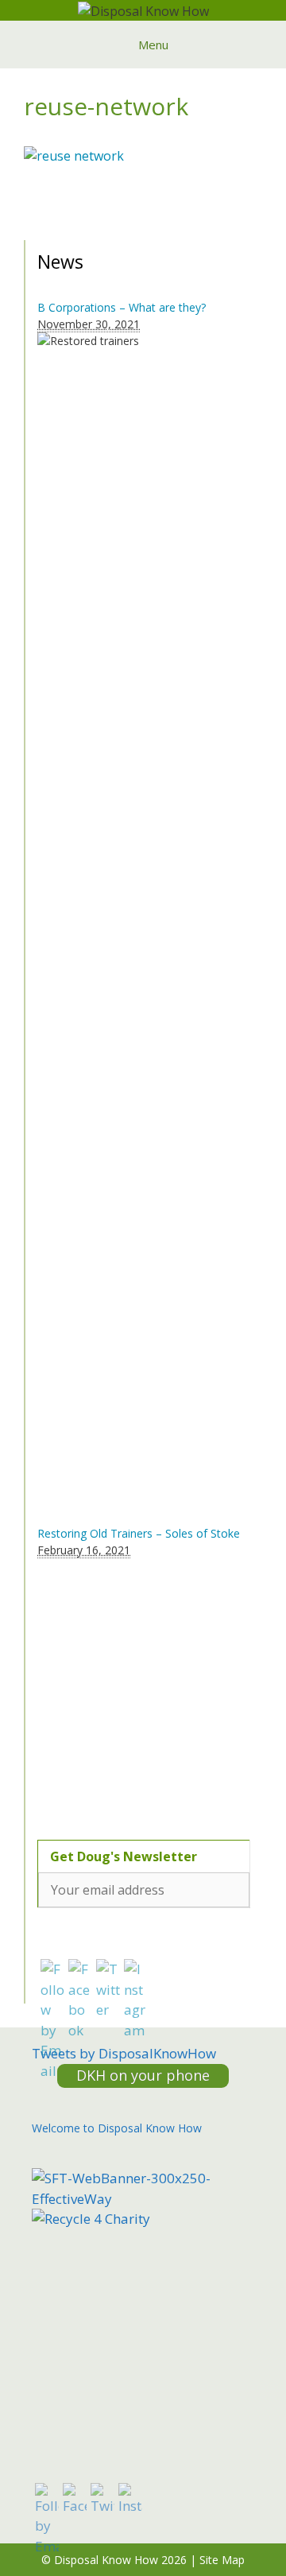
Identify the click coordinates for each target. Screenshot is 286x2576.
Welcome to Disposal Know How (117, 2128)
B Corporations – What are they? (122, 307)
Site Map (222, 2560)
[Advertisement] (137, 1690)
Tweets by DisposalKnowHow (124, 2053)
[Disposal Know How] (143, 10)
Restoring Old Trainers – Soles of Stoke (139, 1533)
